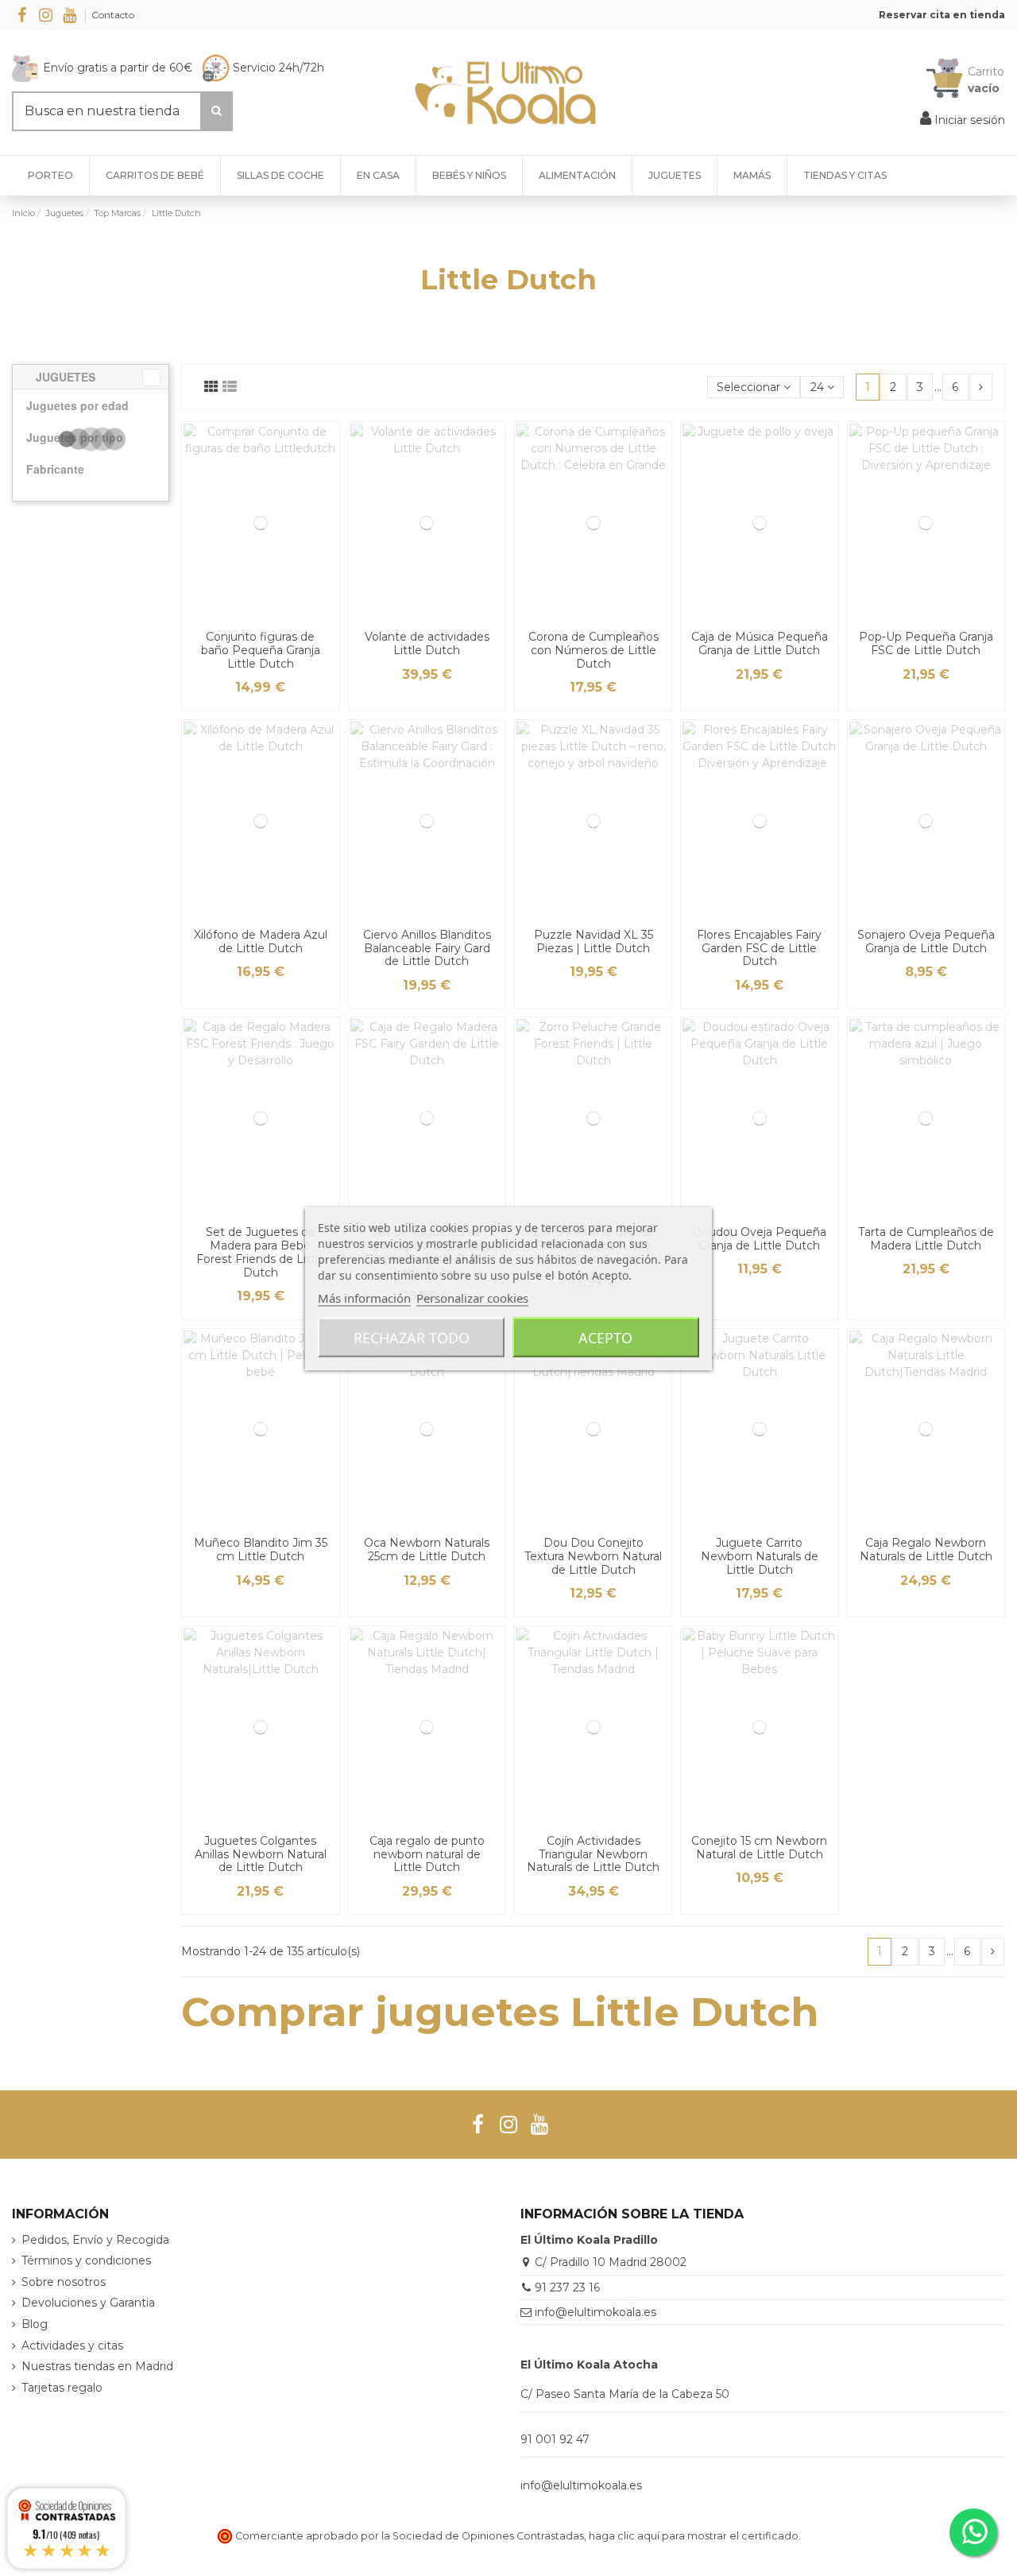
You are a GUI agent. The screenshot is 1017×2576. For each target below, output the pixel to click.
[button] (845, 176)
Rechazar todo (412, 1337)
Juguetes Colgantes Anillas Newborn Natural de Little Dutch (261, 1854)
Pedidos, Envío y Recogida (95, 2240)
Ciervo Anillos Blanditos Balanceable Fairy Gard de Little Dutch (427, 948)
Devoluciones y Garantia (88, 2303)
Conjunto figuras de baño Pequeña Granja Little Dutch (261, 650)
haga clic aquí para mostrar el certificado (694, 2536)
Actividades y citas (72, 2346)
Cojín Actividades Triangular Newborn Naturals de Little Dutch (593, 1854)
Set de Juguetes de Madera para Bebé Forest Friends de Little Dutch (261, 1252)
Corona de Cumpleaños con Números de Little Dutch (594, 650)
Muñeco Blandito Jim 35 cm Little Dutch (261, 1549)
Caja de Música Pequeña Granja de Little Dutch (760, 643)
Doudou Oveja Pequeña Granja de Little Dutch (759, 1239)
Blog (35, 2324)
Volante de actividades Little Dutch (427, 643)
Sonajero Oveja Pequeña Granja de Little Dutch (926, 941)
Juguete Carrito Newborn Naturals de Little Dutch (760, 1556)
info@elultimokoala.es (596, 2312)
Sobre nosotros (64, 2282)
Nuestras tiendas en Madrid (97, 2366)
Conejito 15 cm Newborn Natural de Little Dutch (759, 1848)
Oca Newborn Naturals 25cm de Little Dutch (427, 1549)
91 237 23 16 (567, 2287)
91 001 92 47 (555, 2439)
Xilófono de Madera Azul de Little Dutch (261, 941)
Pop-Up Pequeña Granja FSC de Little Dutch (926, 643)
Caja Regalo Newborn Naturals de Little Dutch (926, 1549)
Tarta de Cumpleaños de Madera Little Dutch (926, 1239)
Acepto (605, 1337)
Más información (364, 1297)
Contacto (113, 15)
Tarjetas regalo (62, 2388)
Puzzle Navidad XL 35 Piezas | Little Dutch (594, 941)
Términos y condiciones (86, 2260)
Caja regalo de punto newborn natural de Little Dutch (427, 1854)
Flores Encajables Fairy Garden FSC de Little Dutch (759, 948)
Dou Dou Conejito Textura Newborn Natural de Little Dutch (593, 1556)
